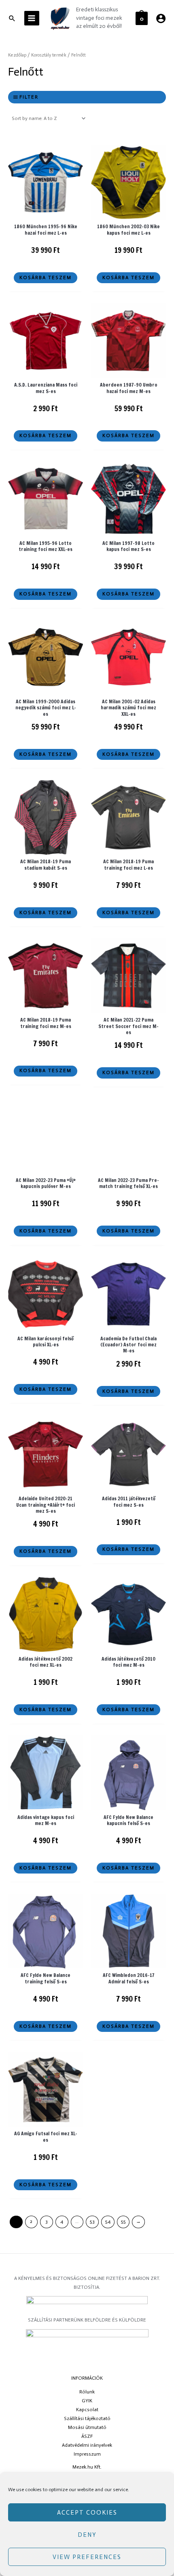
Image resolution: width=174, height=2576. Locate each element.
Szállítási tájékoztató (87, 2418)
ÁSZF (87, 2436)
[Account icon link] (161, 18)
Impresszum (87, 2454)
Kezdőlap (17, 55)
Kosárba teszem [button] (46, 278)
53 (92, 2221)
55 (123, 2221)
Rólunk (87, 2392)
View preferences (87, 2557)
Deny (87, 2535)
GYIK (87, 2401)
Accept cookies (87, 2513)
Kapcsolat (87, 2410)
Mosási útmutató (87, 2427)
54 (108, 2221)
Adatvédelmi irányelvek (87, 2445)
